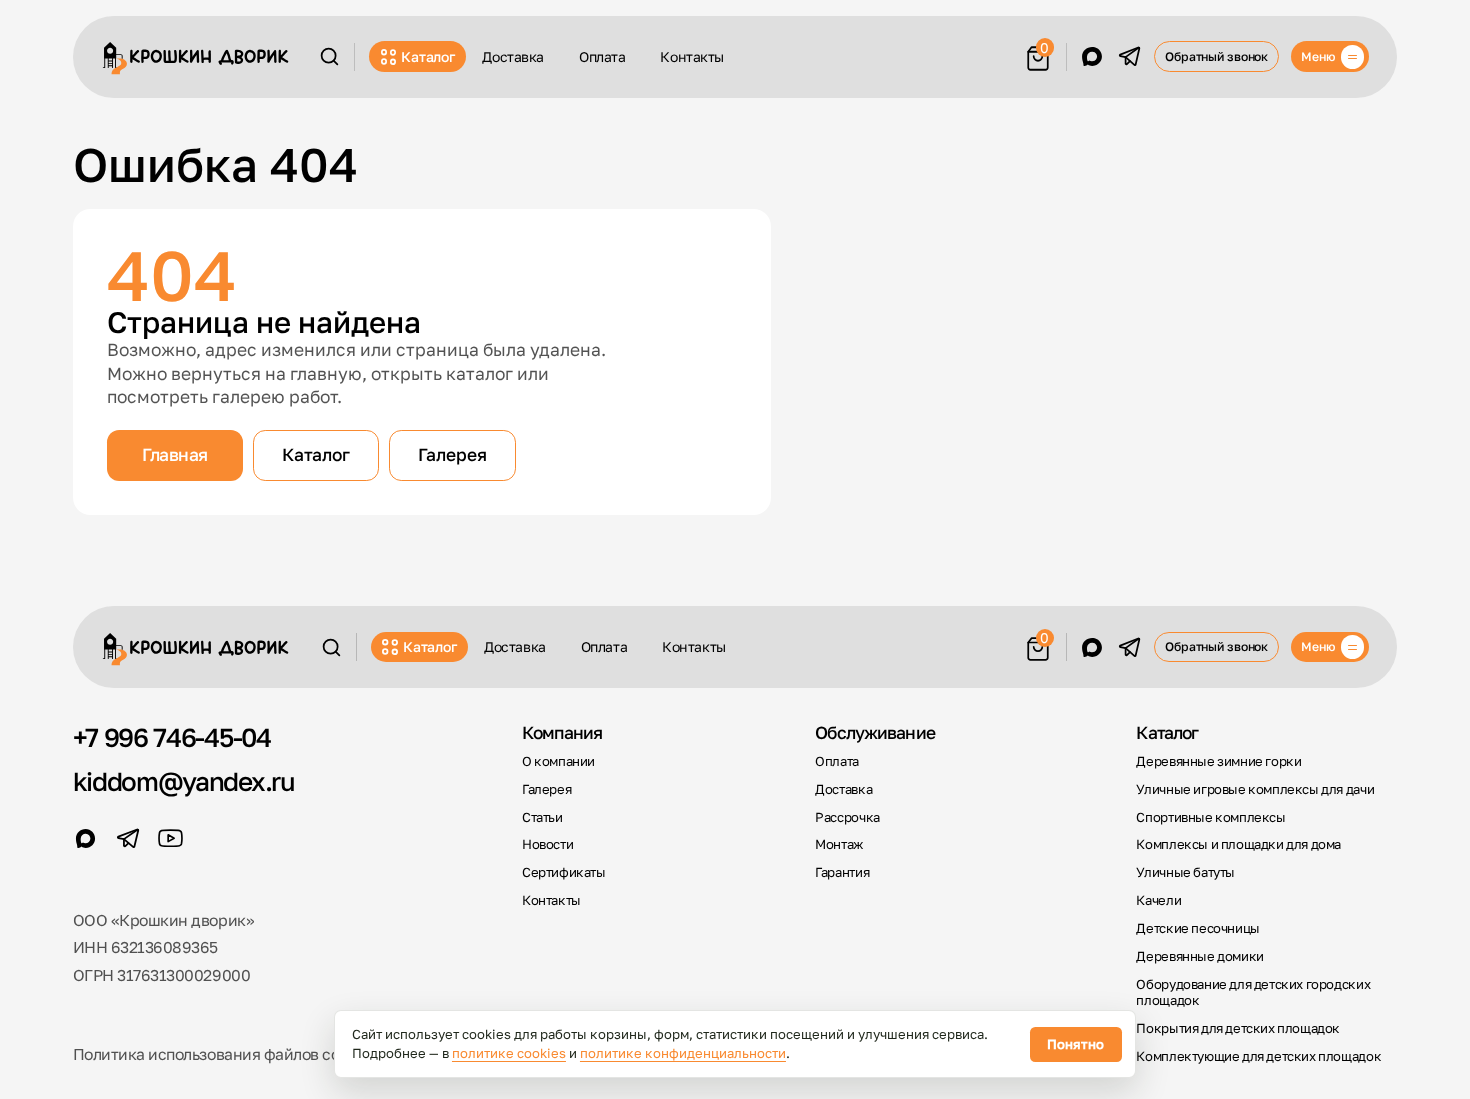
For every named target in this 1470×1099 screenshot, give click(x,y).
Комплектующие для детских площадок (1258, 1056)
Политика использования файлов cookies (225, 1054)
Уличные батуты (1185, 872)
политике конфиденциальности (683, 1053)
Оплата (602, 56)
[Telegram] (1129, 56)
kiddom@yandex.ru (184, 781)
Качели (1158, 900)
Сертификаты (564, 872)
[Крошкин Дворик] (196, 58)
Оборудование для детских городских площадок (1253, 992)
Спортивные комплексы (1210, 817)
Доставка (513, 56)
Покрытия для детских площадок (1238, 1028)
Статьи (542, 817)
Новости (547, 844)
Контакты (692, 56)
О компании (558, 761)
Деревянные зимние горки (1218, 761)
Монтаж (839, 844)
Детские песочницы (1197, 928)
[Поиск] (329, 56)
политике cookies (509, 1053)
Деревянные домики (1199, 956)
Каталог (427, 56)
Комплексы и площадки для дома (1238, 844)
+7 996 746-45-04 (172, 737)
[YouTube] (170, 838)
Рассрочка (847, 817)
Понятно (1075, 1044)
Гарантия (842, 872)
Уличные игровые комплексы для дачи (1255, 789)
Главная (174, 454)
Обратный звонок (1216, 56)
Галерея (452, 454)
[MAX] (1091, 56)
